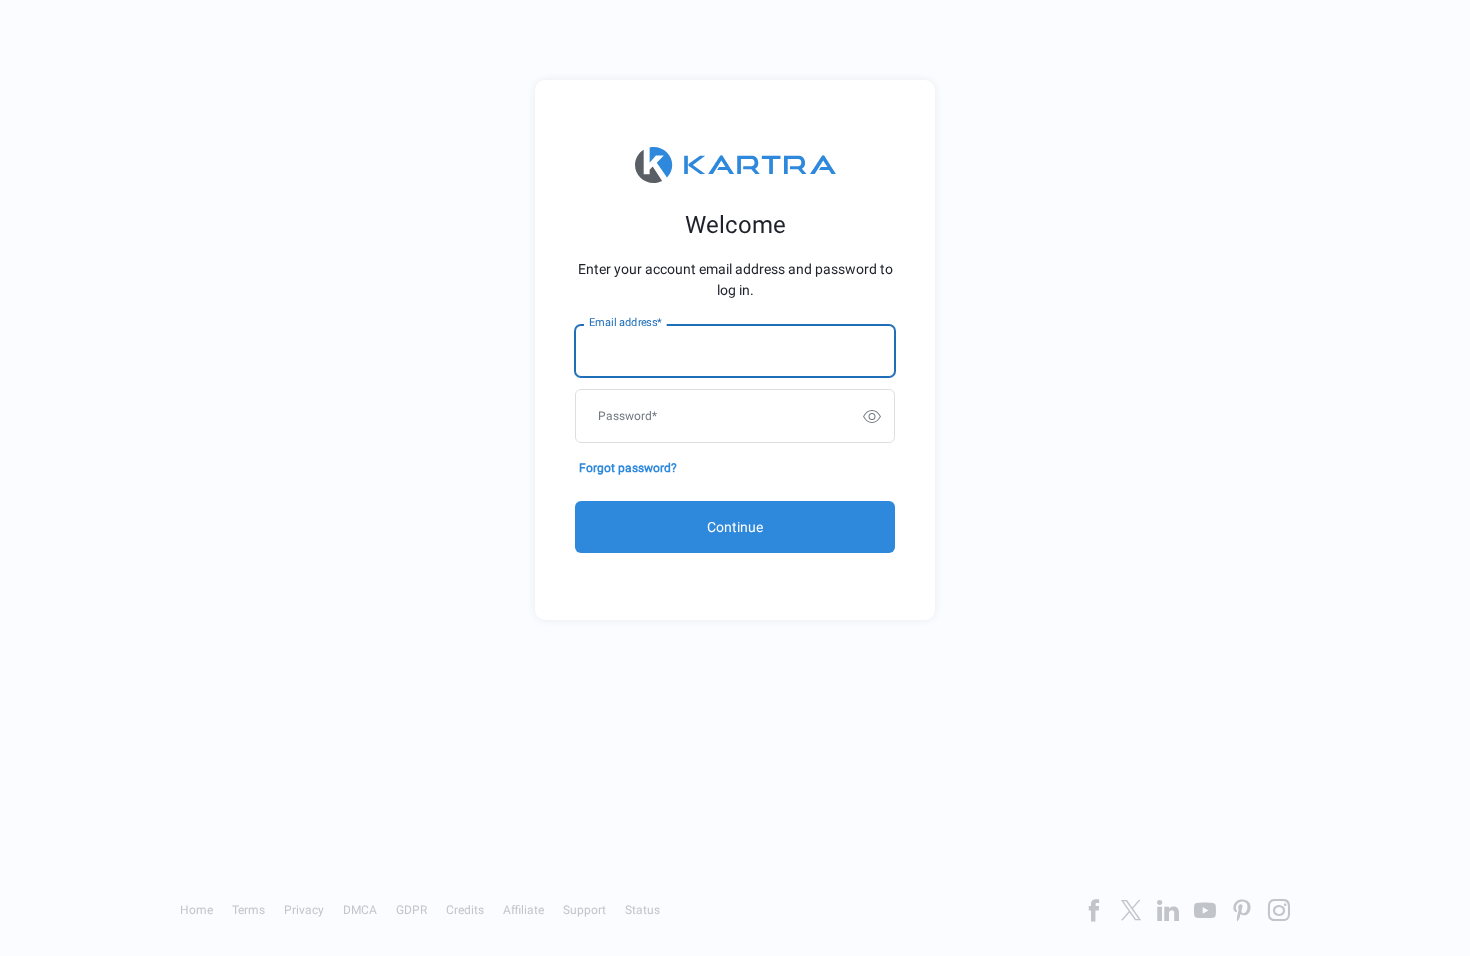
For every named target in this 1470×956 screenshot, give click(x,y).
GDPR (411, 910)
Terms (248, 910)
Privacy (304, 910)
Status (642, 910)
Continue (735, 527)
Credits (465, 910)
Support (584, 910)
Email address (625, 323)
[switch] (872, 416)
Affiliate (523, 910)
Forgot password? (628, 468)
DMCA (360, 910)
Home (196, 910)
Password (627, 416)
